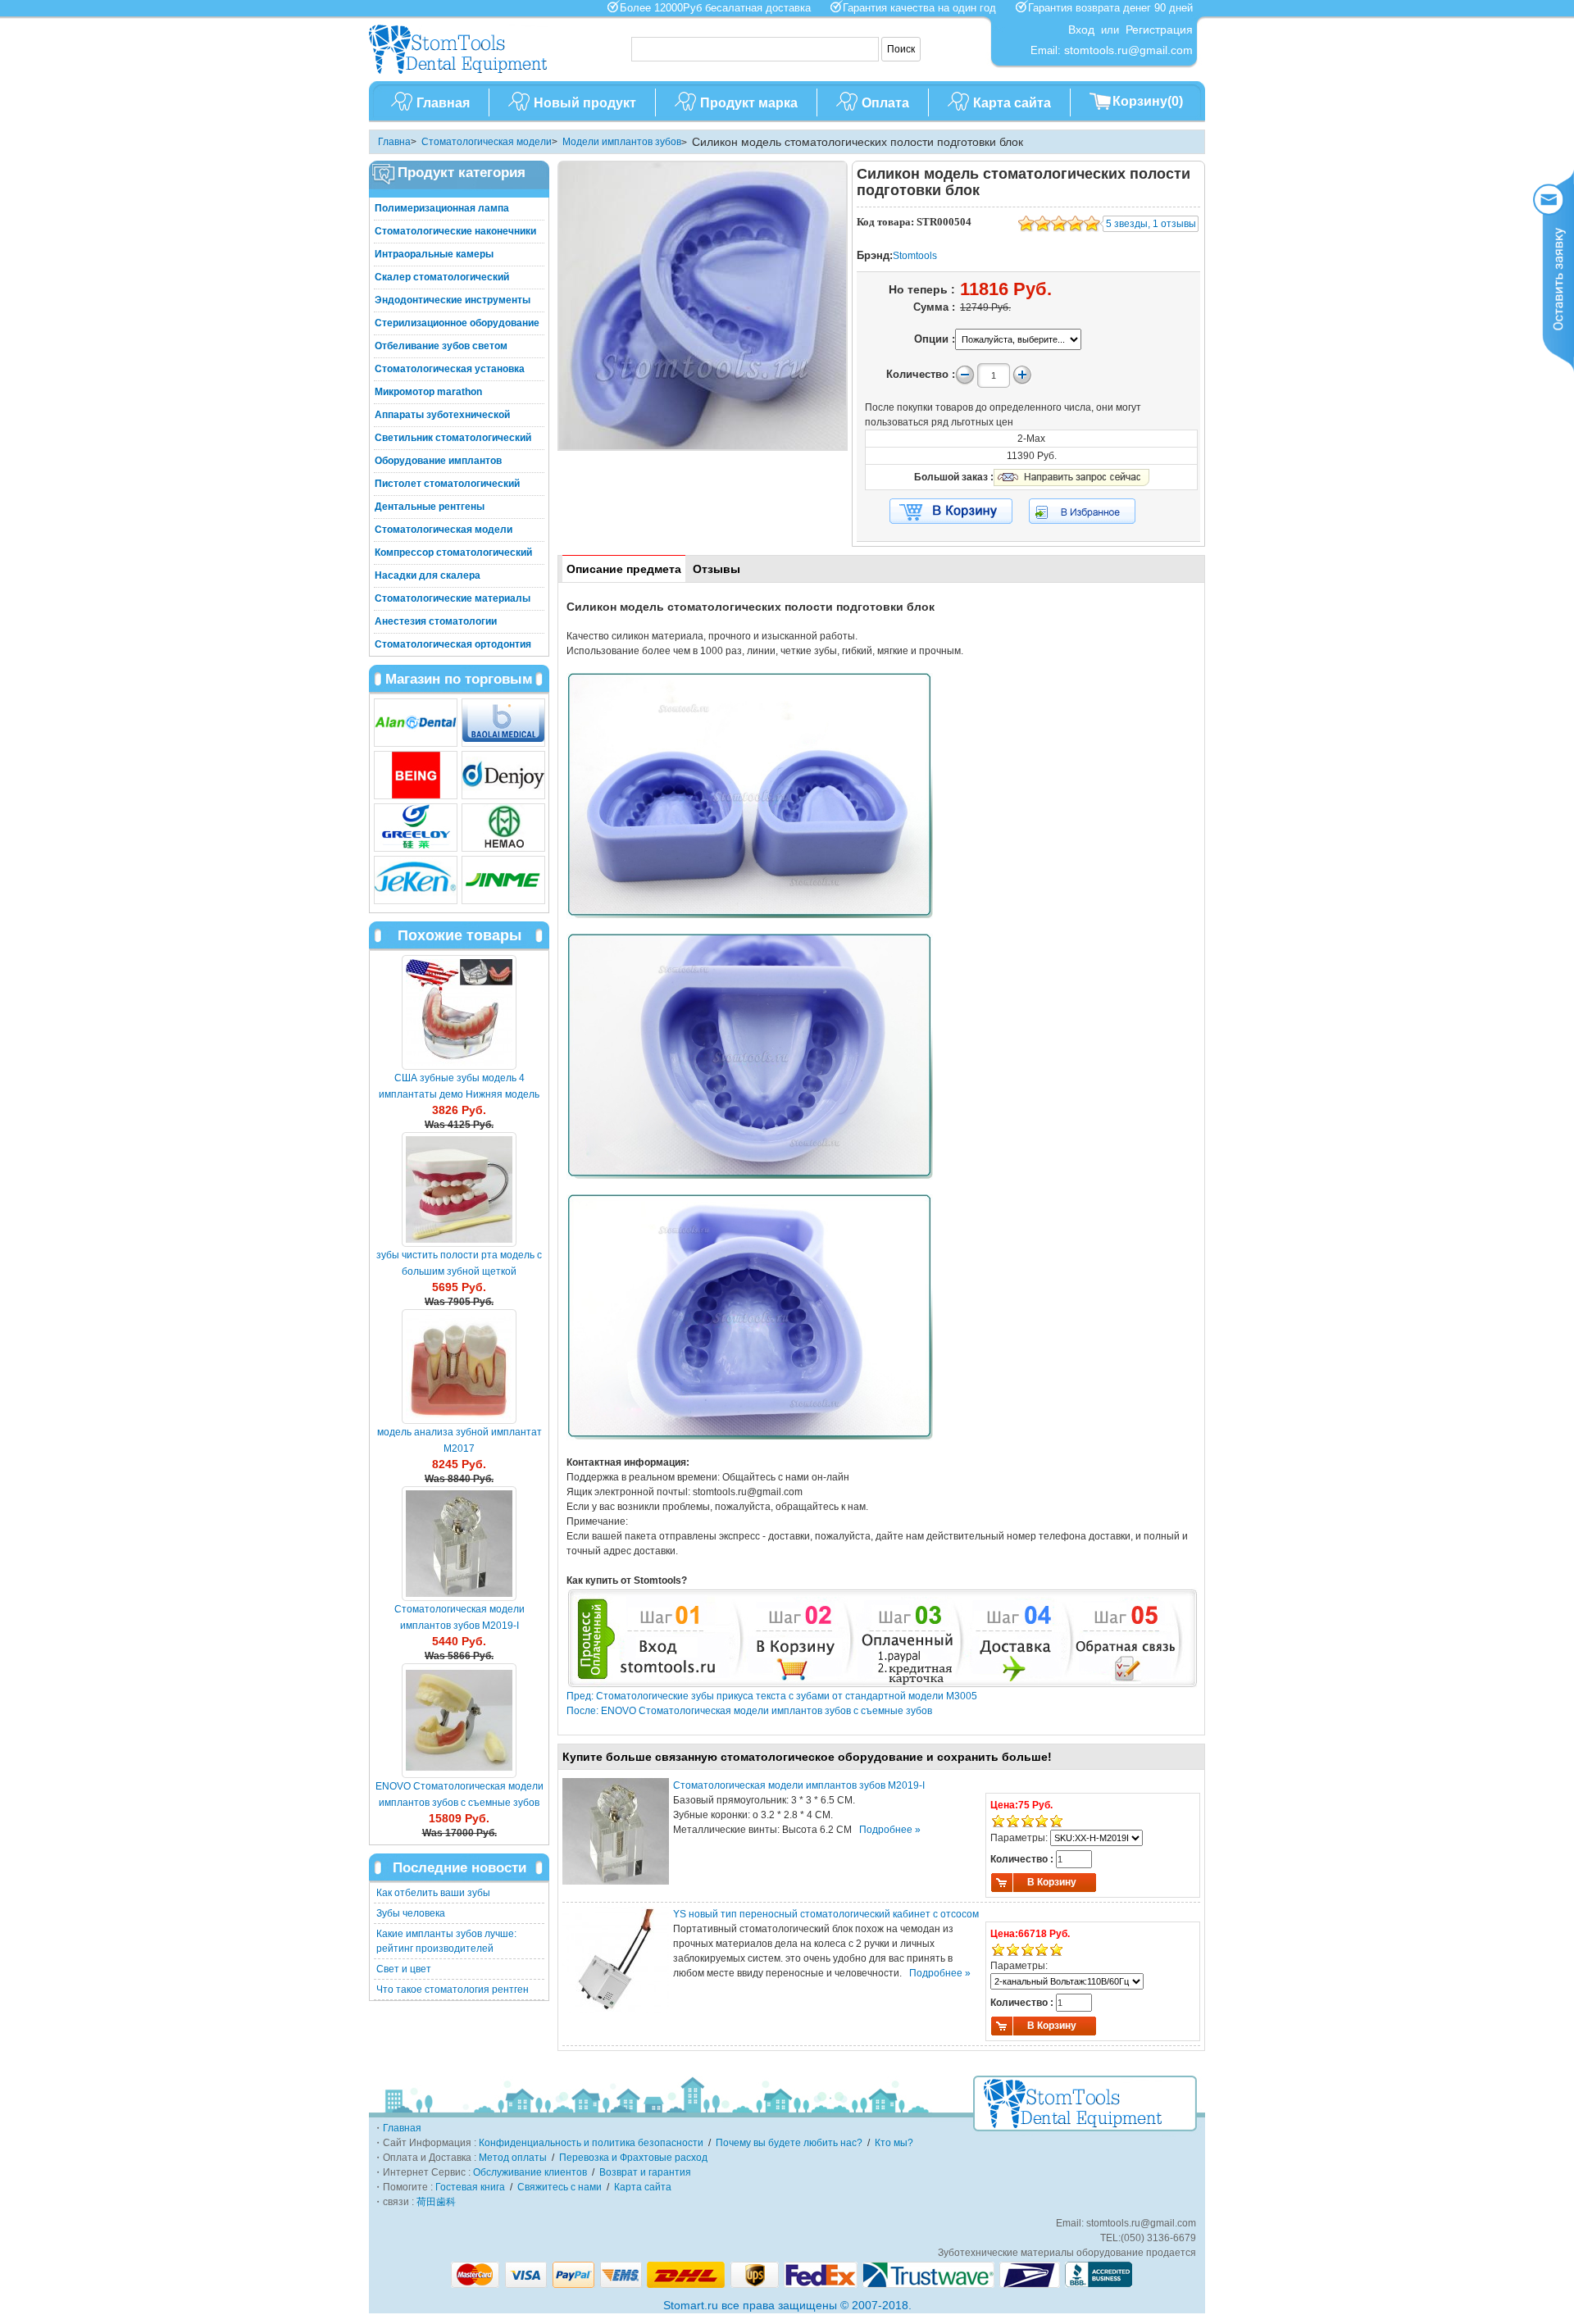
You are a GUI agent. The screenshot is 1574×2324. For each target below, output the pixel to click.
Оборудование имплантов (438, 461)
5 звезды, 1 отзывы (1151, 224)
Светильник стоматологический (453, 438)
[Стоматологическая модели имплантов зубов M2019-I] (459, 1544)
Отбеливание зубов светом (441, 346)
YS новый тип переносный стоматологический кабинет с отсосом (826, 1914)
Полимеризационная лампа (442, 208)
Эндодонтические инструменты (453, 300)
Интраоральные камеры (434, 254)
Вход (1081, 30)
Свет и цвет (404, 1969)
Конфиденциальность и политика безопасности (591, 2143)
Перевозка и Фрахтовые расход (633, 2158)
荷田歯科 (436, 2202)
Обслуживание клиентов (530, 2172)
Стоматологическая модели (487, 142)
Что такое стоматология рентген (453, 1990)
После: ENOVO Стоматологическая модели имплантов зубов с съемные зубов (749, 1711)
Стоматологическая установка (450, 369)
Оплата (885, 103)
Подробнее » (890, 1830)
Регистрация (1159, 30)
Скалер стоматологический (442, 277)
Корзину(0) (1148, 101)
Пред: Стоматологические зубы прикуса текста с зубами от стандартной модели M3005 (772, 1696)
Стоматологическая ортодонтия (453, 644)
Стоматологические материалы (453, 598)
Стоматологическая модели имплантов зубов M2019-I (799, 1785)
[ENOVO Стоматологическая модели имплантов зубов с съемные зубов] (459, 1721)
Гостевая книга (470, 2187)
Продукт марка (749, 103)
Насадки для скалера (428, 575)
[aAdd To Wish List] (1092, 511)
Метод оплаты (513, 2158)
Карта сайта (1012, 103)
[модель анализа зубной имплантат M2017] (459, 1367)
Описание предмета (624, 569)
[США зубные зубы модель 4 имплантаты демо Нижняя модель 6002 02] (459, 1012)
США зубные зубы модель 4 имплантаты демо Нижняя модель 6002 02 (459, 1094)
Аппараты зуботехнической (442, 415)
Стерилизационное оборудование (457, 323)
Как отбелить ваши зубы (433, 1893)
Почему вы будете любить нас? (789, 2143)
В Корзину (1052, 1882)
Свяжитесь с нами (560, 2187)
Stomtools (915, 256)
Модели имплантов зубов (622, 142)
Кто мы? (894, 2143)
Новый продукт (585, 103)
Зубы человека (411, 1913)
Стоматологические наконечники (455, 231)
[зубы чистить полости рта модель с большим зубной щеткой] (459, 1189)
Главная (443, 103)
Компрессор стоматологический (453, 553)
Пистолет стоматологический (447, 484)
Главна (394, 142)
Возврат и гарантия (645, 2172)
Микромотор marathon (428, 392)
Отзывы (716, 569)
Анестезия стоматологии (436, 621)
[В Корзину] (951, 512)
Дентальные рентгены (430, 507)
